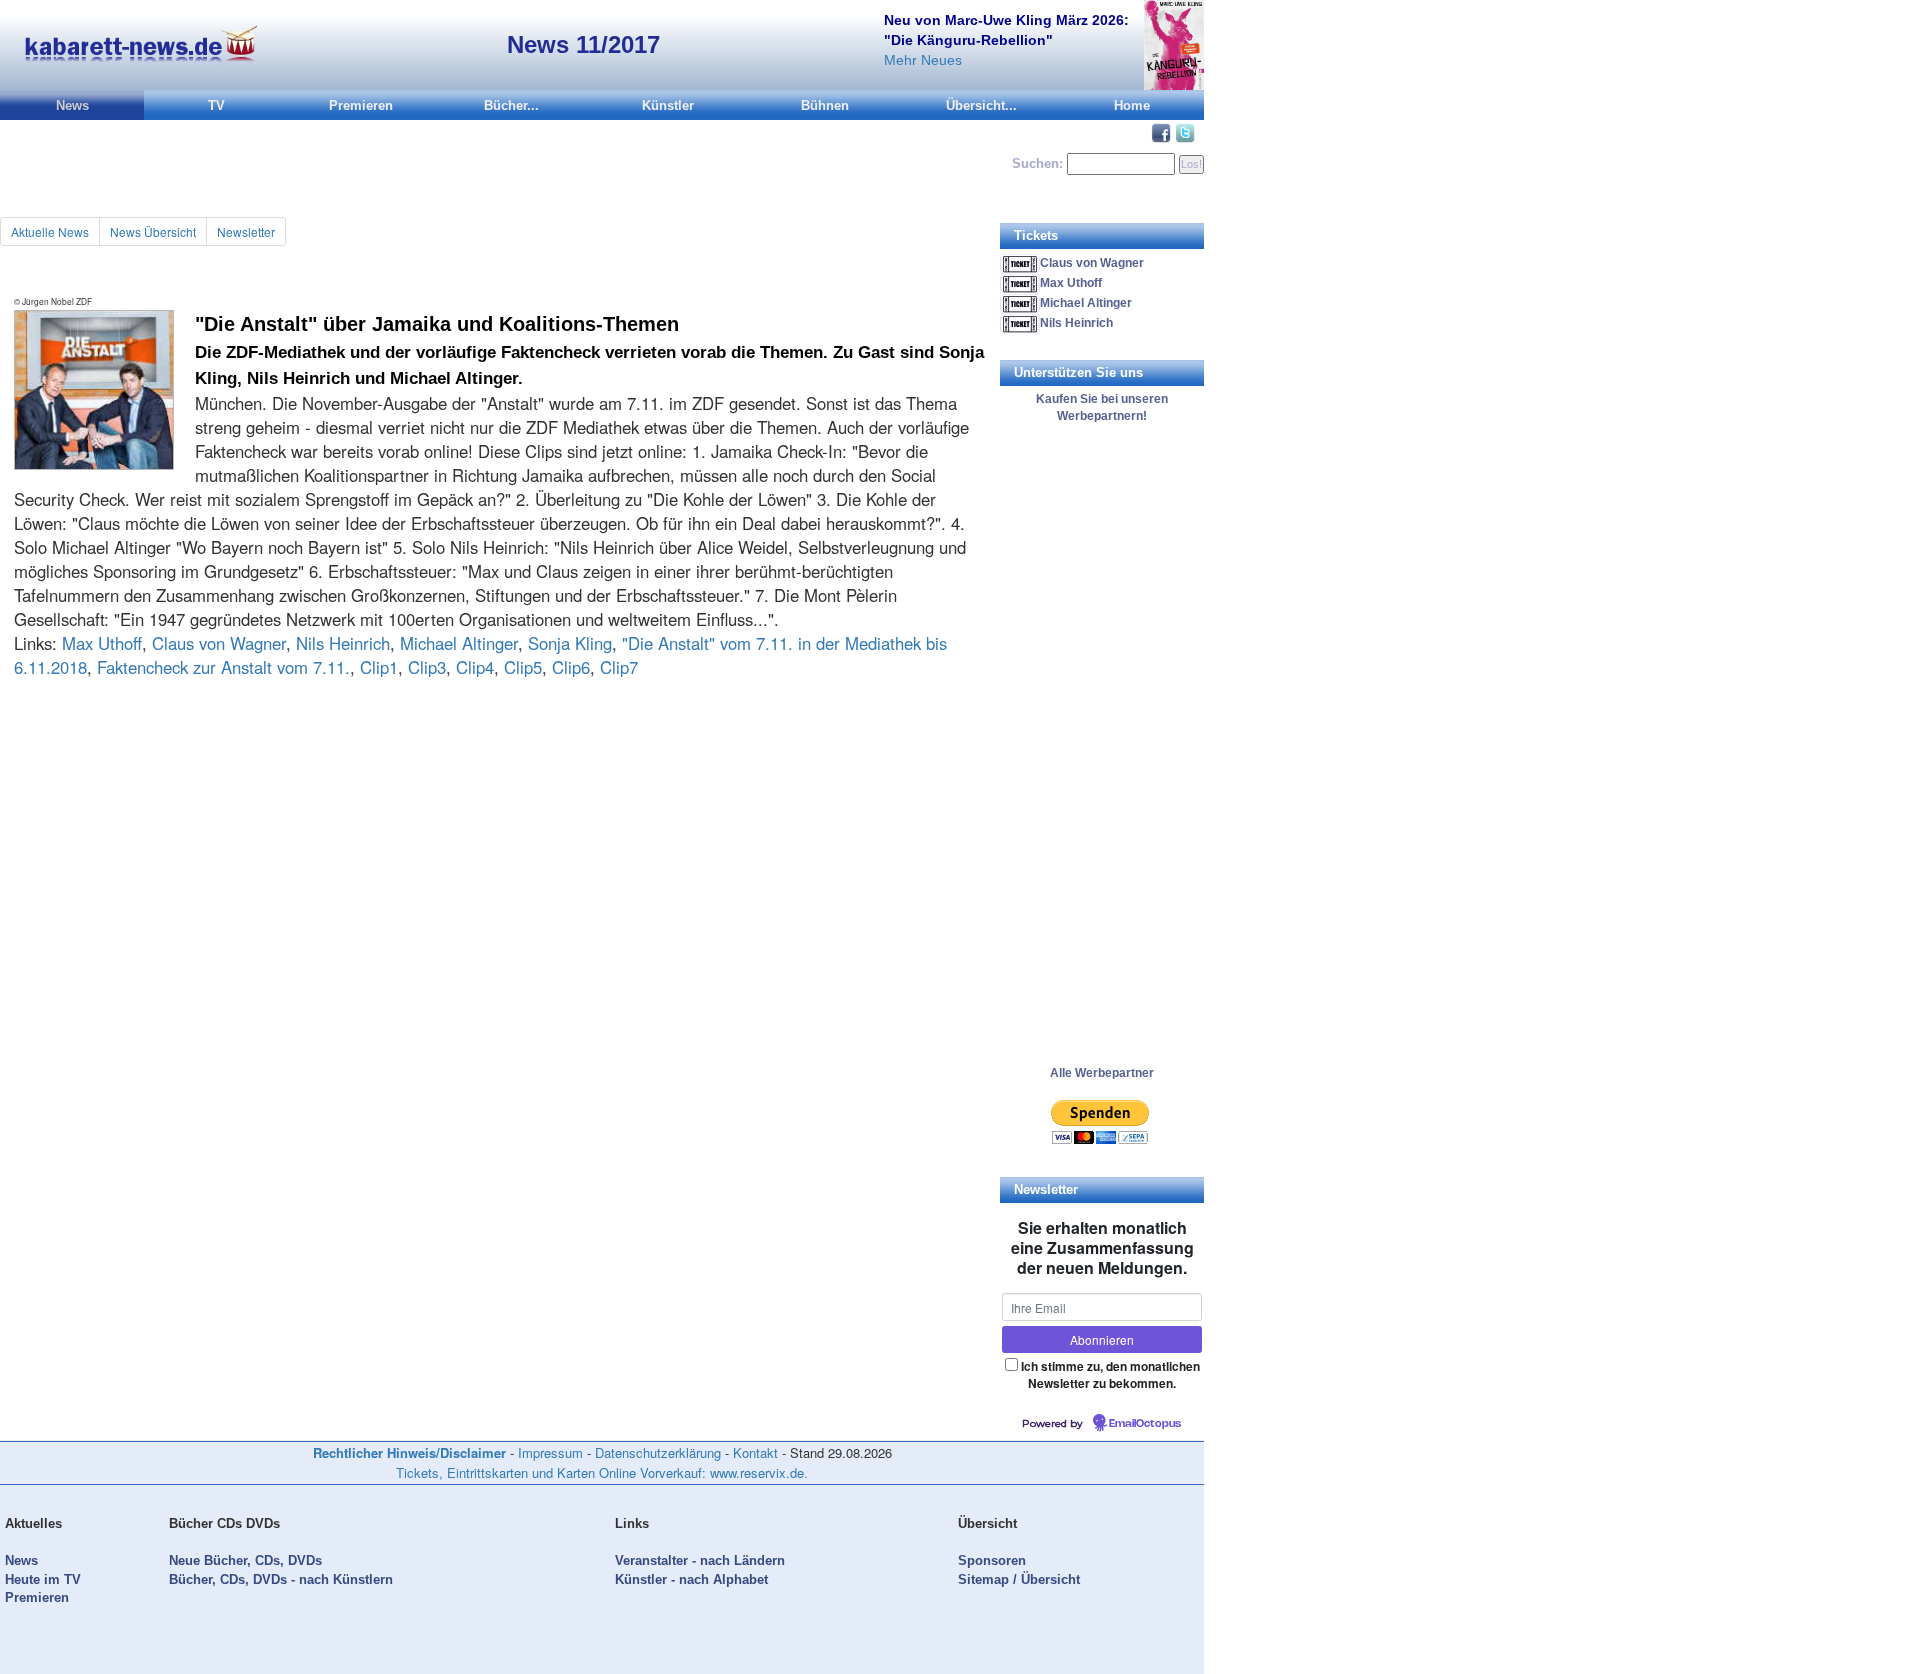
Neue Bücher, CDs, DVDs (245, 1560)
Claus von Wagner (219, 643)
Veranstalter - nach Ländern (700, 1560)
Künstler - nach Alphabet (691, 1579)
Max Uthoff (102, 643)
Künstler (668, 105)
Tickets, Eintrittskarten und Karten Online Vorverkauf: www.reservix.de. (602, 1472)
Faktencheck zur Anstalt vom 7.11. (223, 667)
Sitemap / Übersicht (1019, 1579)
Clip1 (379, 667)
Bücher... (511, 105)
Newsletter (246, 231)
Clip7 (619, 667)
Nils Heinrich (343, 643)
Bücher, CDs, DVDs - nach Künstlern (281, 1579)
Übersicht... (981, 105)
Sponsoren (992, 1560)
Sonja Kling (570, 643)
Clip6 (571, 667)
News (72, 105)
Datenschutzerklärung (658, 1452)
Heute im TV (43, 1579)
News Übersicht (153, 231)
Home (1132, 105)
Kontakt (755, 1452)
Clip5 (523, 667)
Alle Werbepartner (1102, 1073)
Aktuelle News (50, 231)
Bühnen (825, 105)
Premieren (361, 105)
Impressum (550, 1452)
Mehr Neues (923, 60)
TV (216, 105)
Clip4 (475, 667)
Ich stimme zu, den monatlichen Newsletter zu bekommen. (1110, 1374)
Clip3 (427, 667)
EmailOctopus (1145, 1424)
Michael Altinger (459, 643)
